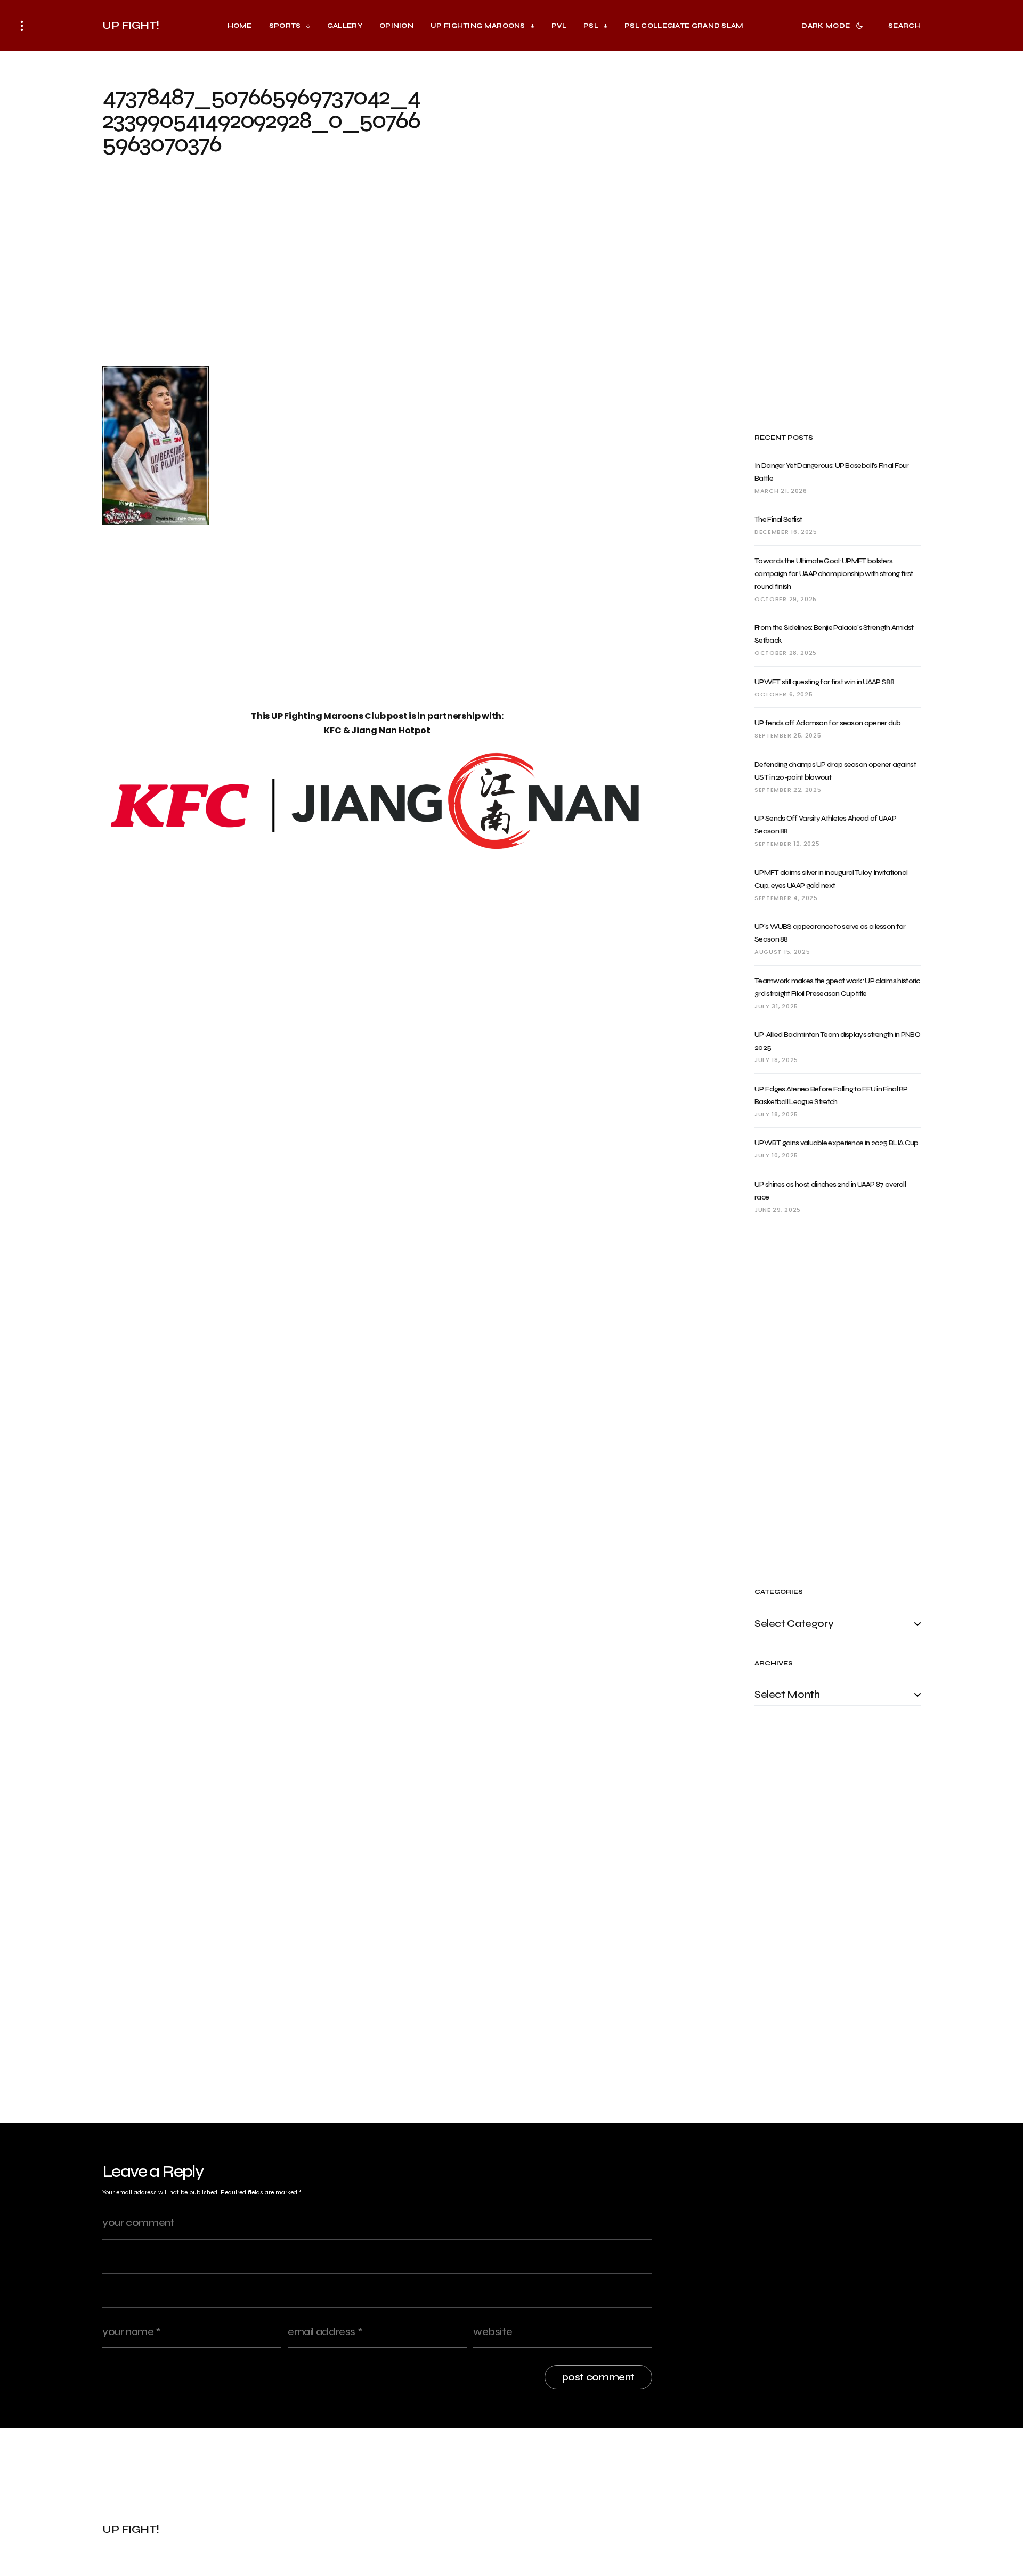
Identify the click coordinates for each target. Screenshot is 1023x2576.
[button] (22, 26)
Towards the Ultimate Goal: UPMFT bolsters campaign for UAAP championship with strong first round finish (834, 574)
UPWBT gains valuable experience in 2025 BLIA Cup (836, 1143)
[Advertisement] (377, 270)
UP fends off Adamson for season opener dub (828, 723)
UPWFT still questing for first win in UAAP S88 (824, 682)
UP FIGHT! (131, 25)
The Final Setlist (778, 519)
